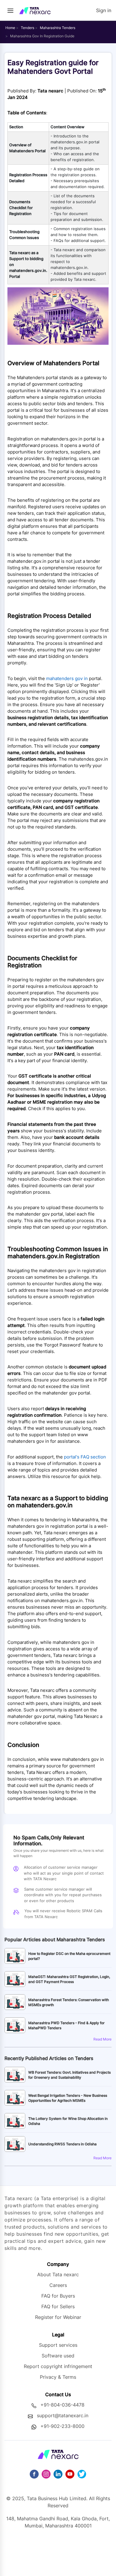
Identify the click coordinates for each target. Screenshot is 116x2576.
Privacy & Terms (58, 2377)
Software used (58, 2356)
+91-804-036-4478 (62, 2405)
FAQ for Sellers (58, 2306)
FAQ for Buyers (58, 2296)
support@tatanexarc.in (63, 2415)
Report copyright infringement (58, 2366)
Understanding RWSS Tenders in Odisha (62, 2144)
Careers (58, 2285)
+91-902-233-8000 (62, 2426)
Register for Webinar (58, 2317)
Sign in (104, 10)
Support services (58, 2345)
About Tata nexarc (58, 2274)
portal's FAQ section (85, 1457)
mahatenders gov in (67, 679)
